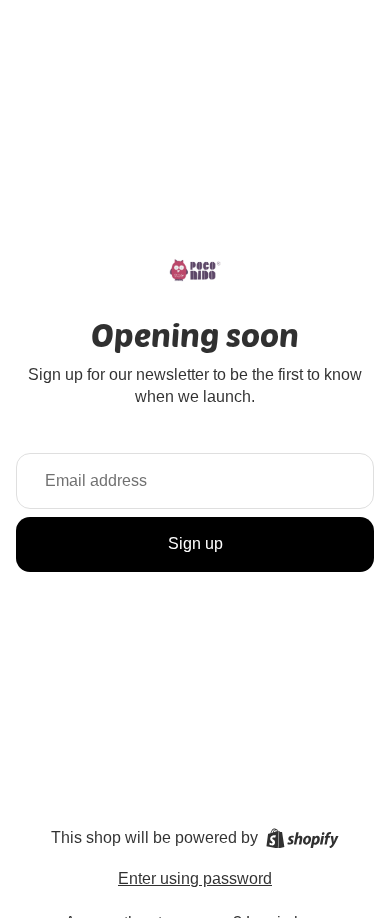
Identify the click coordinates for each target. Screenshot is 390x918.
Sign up (195, 543)
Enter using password (195, 878)
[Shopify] (302, 838)
